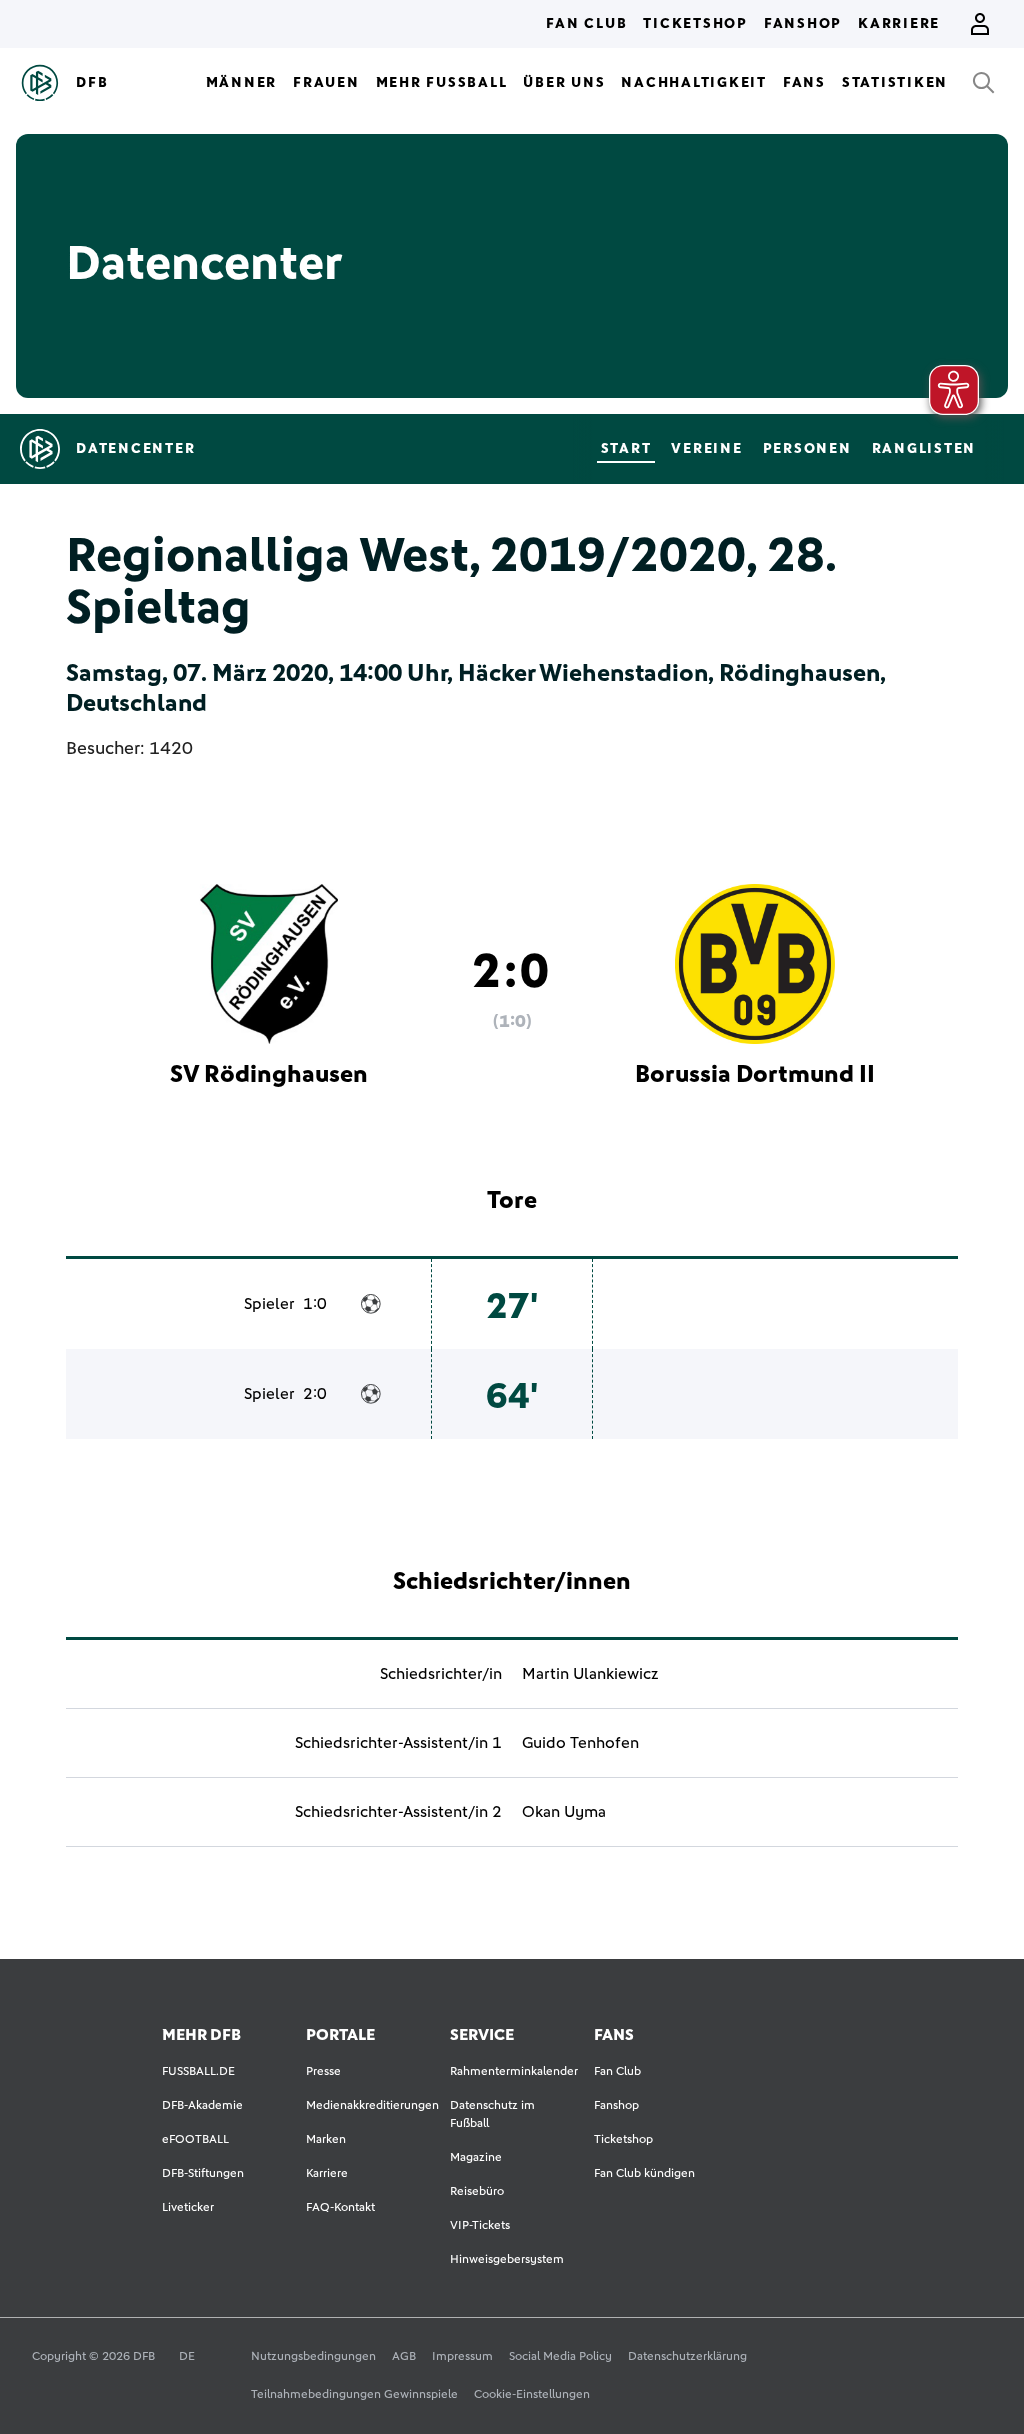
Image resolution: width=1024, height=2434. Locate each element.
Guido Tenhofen (580, 1743)
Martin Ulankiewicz (590, 1674)
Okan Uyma (564, 1812)
